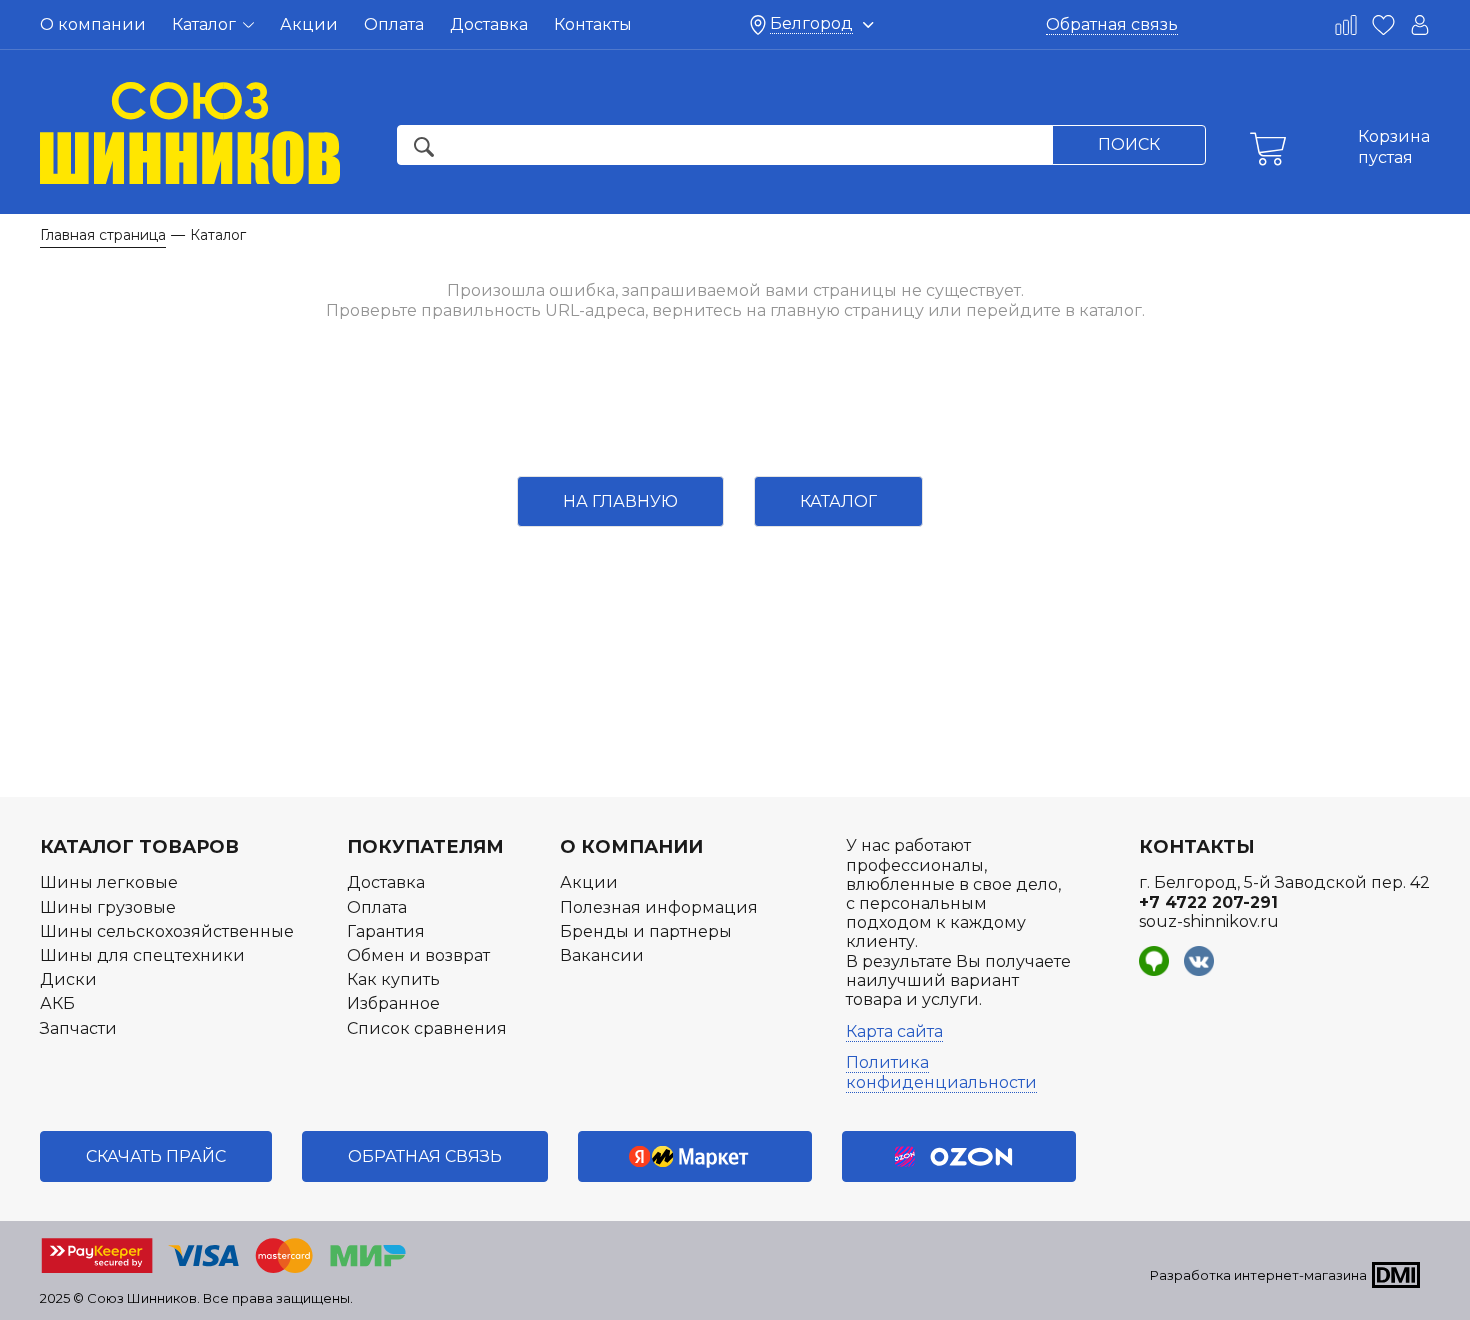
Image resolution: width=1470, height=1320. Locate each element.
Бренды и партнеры (646, 931)
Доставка (489, 24)
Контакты (593, 24)
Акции (309, 24)
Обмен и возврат (418, 955)
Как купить (393, 979)
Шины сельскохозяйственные (167, 931)
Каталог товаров (139, 847)
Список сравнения (427, 1028)
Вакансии (602, 955)
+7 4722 (1208, 902)
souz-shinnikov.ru (1209, 921)
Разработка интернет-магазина (1258, 1275)
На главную (620, 501)
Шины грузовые (108, 907)
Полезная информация (659, 907)
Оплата (394, 24)
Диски (68, 979)
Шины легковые (109, 882)
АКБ (57, 1003)
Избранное (393, 1003)
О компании (93, 24)
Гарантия (386, 931)
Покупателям (425, 847)
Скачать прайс (156, 1156)
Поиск (1129, 144)
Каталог (206, 24)
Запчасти (78, 1028)
